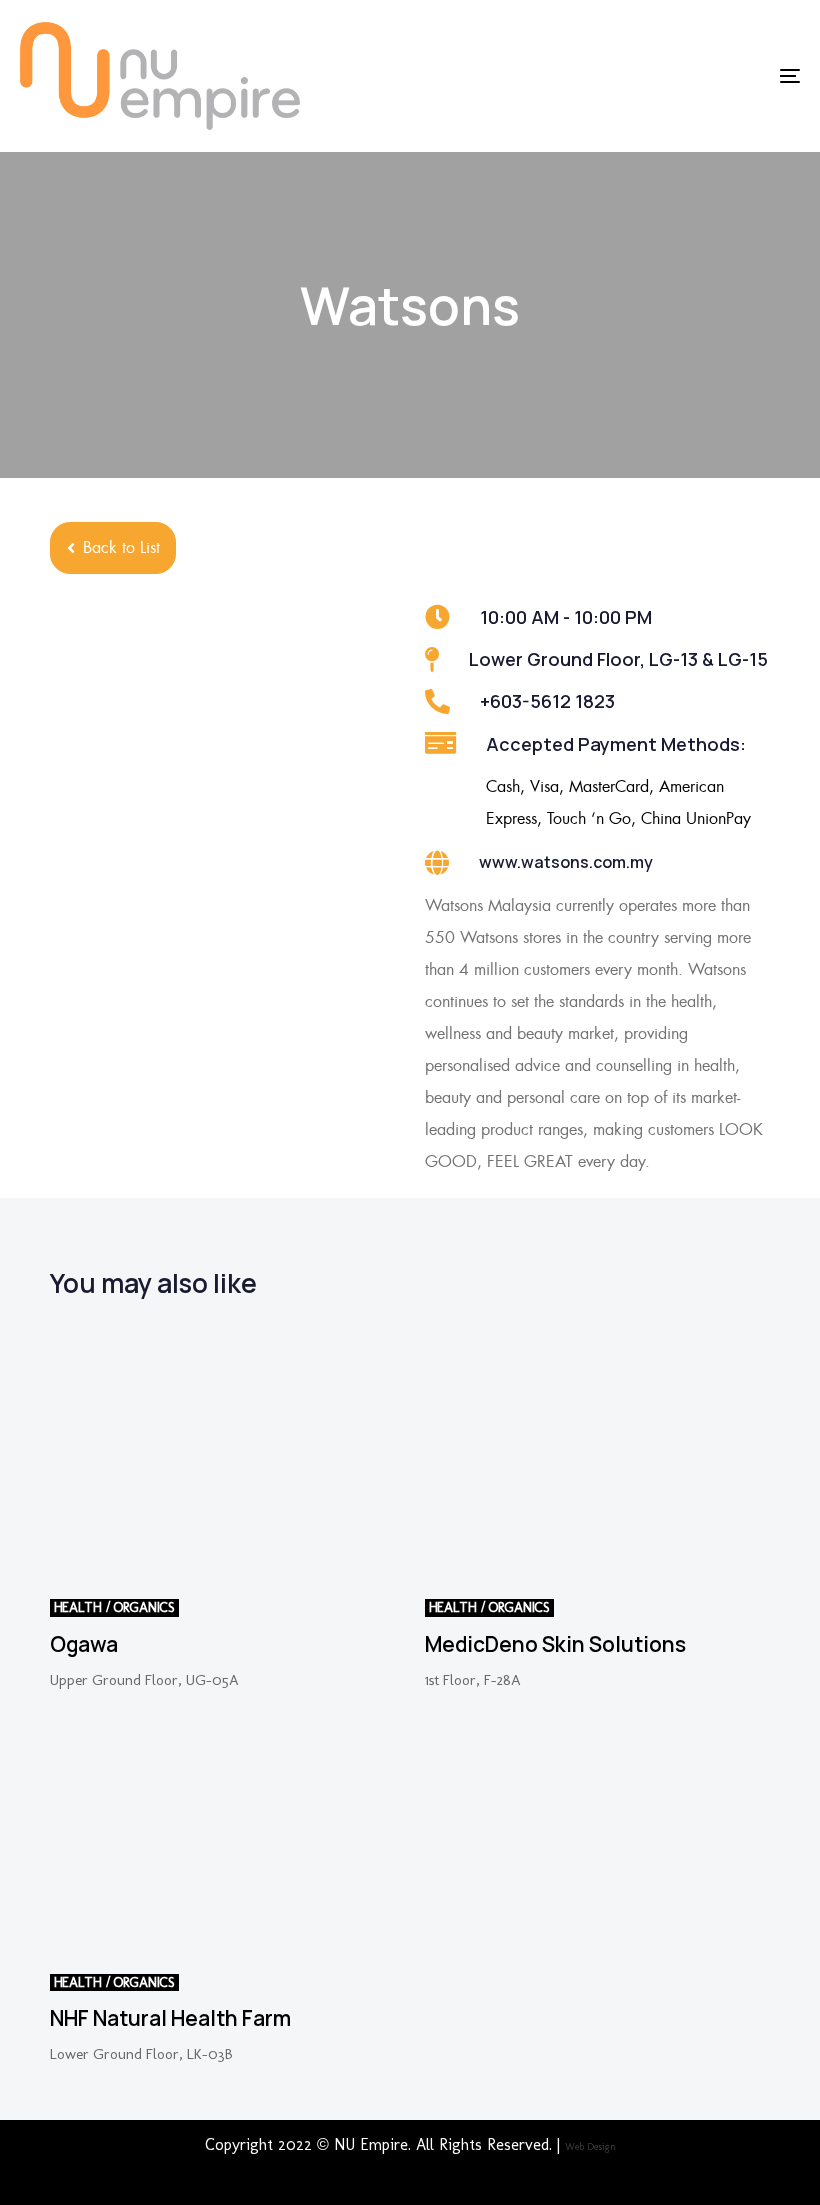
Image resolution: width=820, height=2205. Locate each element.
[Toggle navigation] (670, 76)
